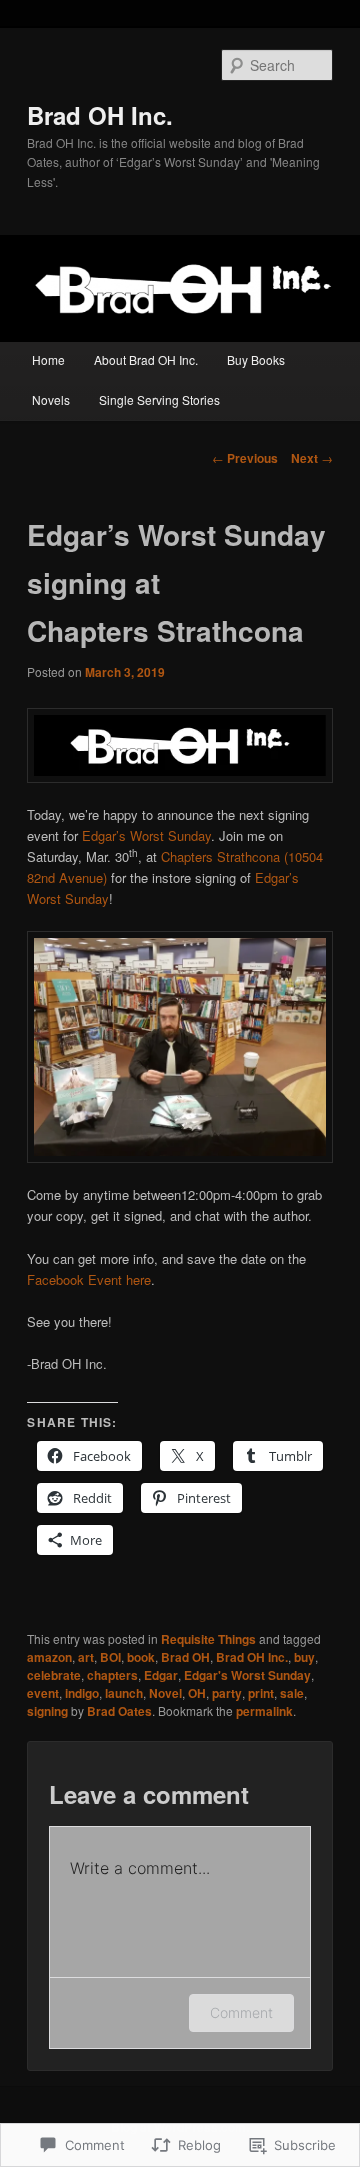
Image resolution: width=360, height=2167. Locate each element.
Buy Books (256, 359)
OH (197, 1693)
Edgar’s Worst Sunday (146, 835)
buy (304, 1657)
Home (48, 359)
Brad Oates (119, 1711)
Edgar (161, 1675)
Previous (245, 458)
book (141, 1657)
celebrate (54, 1675)
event (43, 1693)
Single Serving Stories (159, 399)
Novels (51, 399)
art (86, 1657)
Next (312, 458)
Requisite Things (208, 1639)
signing (47, 1711)
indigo (82, 1693)
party (227, 1693)
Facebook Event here (89, 1279)
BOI (110, 1657)
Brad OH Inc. (100, 115)
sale (292, 1693)
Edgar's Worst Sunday (247, 1675)
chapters (112, 1675)
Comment (241, 2012)
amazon (49, 1657)
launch (124, 1693)
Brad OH (185, 1657)
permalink (264, 1711)
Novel (165, 1693)
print (261, 1693)
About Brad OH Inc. (146, 359)
